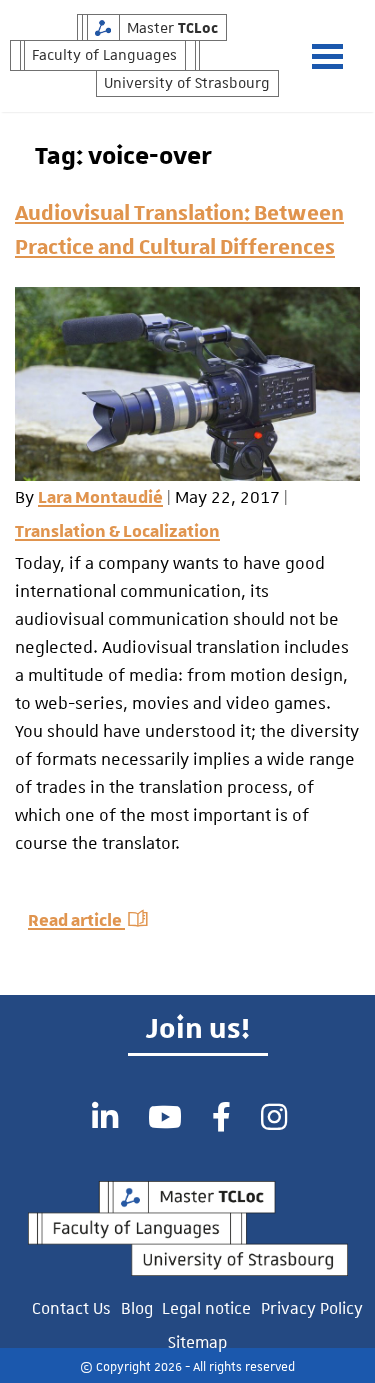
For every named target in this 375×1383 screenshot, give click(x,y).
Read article (76, 921)
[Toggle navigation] (337, 56)
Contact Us (71, 1306)
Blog (137, 1306)
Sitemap (197, 1340)
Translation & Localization (117, 532)
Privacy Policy (312, 1306)
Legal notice (206, 1306)
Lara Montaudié (100, 498)
